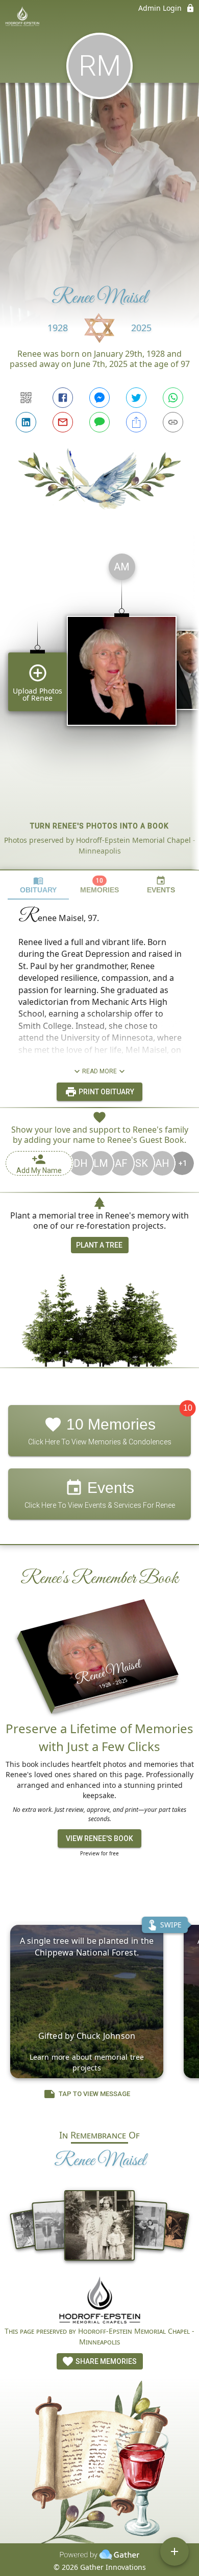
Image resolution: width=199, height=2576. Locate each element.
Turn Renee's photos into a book (99, 826)
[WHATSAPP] (173, 398)
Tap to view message (94, 2094)
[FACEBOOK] (63, 398)
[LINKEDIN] (26, 422)
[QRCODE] (26, 398)
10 (188, 1408)
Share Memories (105, 2361)
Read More (99, 1071)
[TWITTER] (136, 398)
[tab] (38, 885)
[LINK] (173, 422)
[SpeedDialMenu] (175, 2551)
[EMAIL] (63, 422)
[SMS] (99, 422)
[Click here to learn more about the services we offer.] (99, 2301)
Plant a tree (99, 1245)
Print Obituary (106, 1092)
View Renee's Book (99, 1838)
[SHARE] (136, 422)
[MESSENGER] (99, 398)
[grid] (99, 707)
